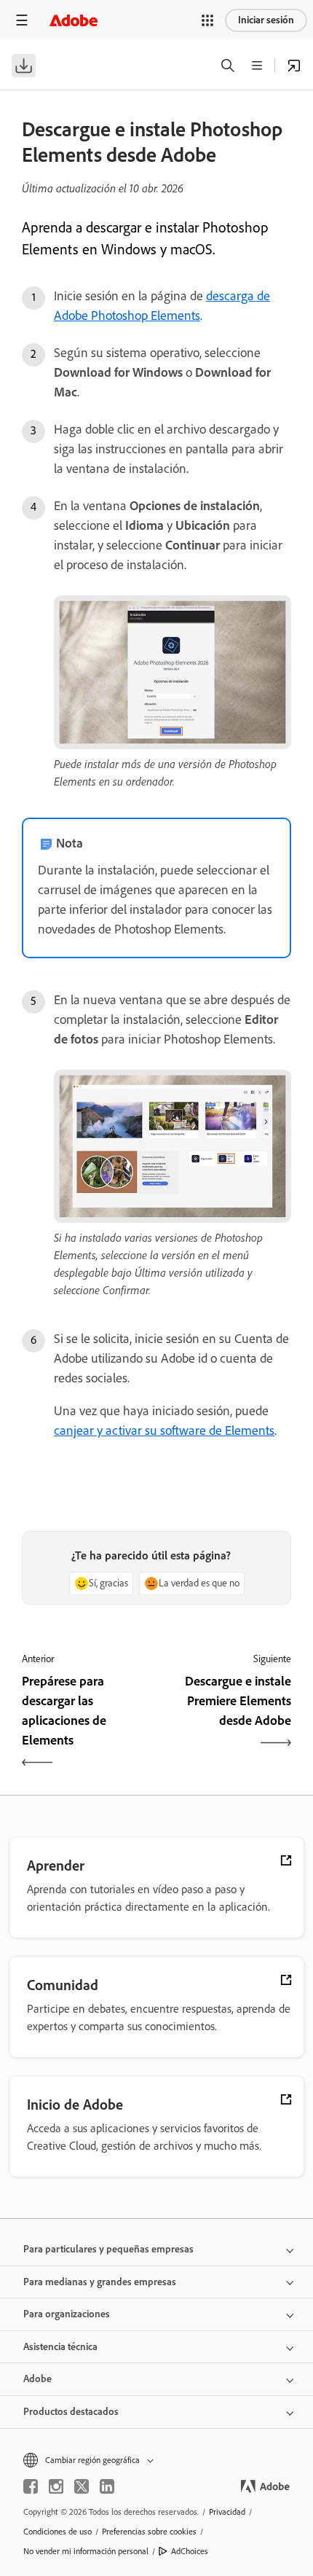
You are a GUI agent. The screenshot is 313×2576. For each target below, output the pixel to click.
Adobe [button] (37, 2379)
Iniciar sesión (266, 20)
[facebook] (31, 2486)
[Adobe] (74, 20)
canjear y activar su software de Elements (164, 1430)
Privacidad (227, 2512)
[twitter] (82, 2486)
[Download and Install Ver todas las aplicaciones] (294, 66)
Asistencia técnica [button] (60, 2347)
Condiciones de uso (58, 2532)
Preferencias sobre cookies (149, 2532)
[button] (207, 20)
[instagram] (56, 2486)
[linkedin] (107, 2486)
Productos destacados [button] (71, 2412)
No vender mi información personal (86, 2551)
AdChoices (190, 2551)
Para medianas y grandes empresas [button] (100, 2282)
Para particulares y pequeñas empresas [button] (108, 2249)
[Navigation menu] (22, 20)
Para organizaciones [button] (67, 2314)
